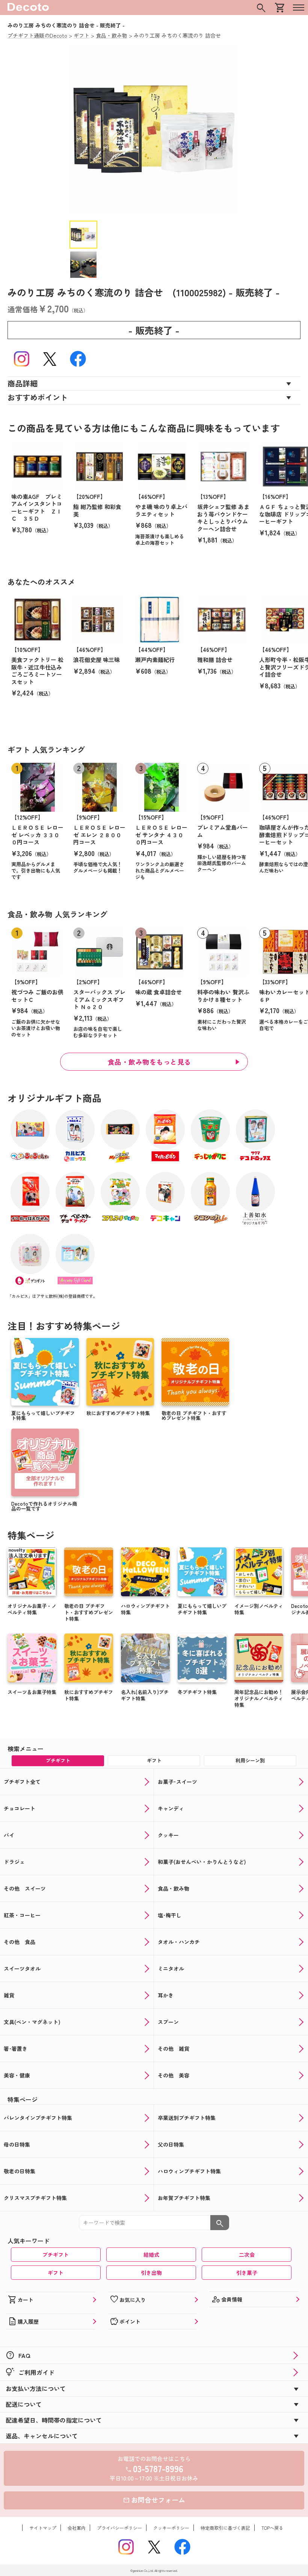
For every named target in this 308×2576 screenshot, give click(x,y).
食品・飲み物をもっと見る (149, 1062)
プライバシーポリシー (119, 2528)
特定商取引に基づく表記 (225, 2528)
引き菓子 (247, 2273)
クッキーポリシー (171, 2528)
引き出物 (151, 2273)
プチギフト (56, 2255)
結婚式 (151, 2255)
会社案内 (77, 2528)
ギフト (56, 2273)
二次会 (247, 2255)
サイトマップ (43, 2528)
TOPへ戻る (272, 2528)
